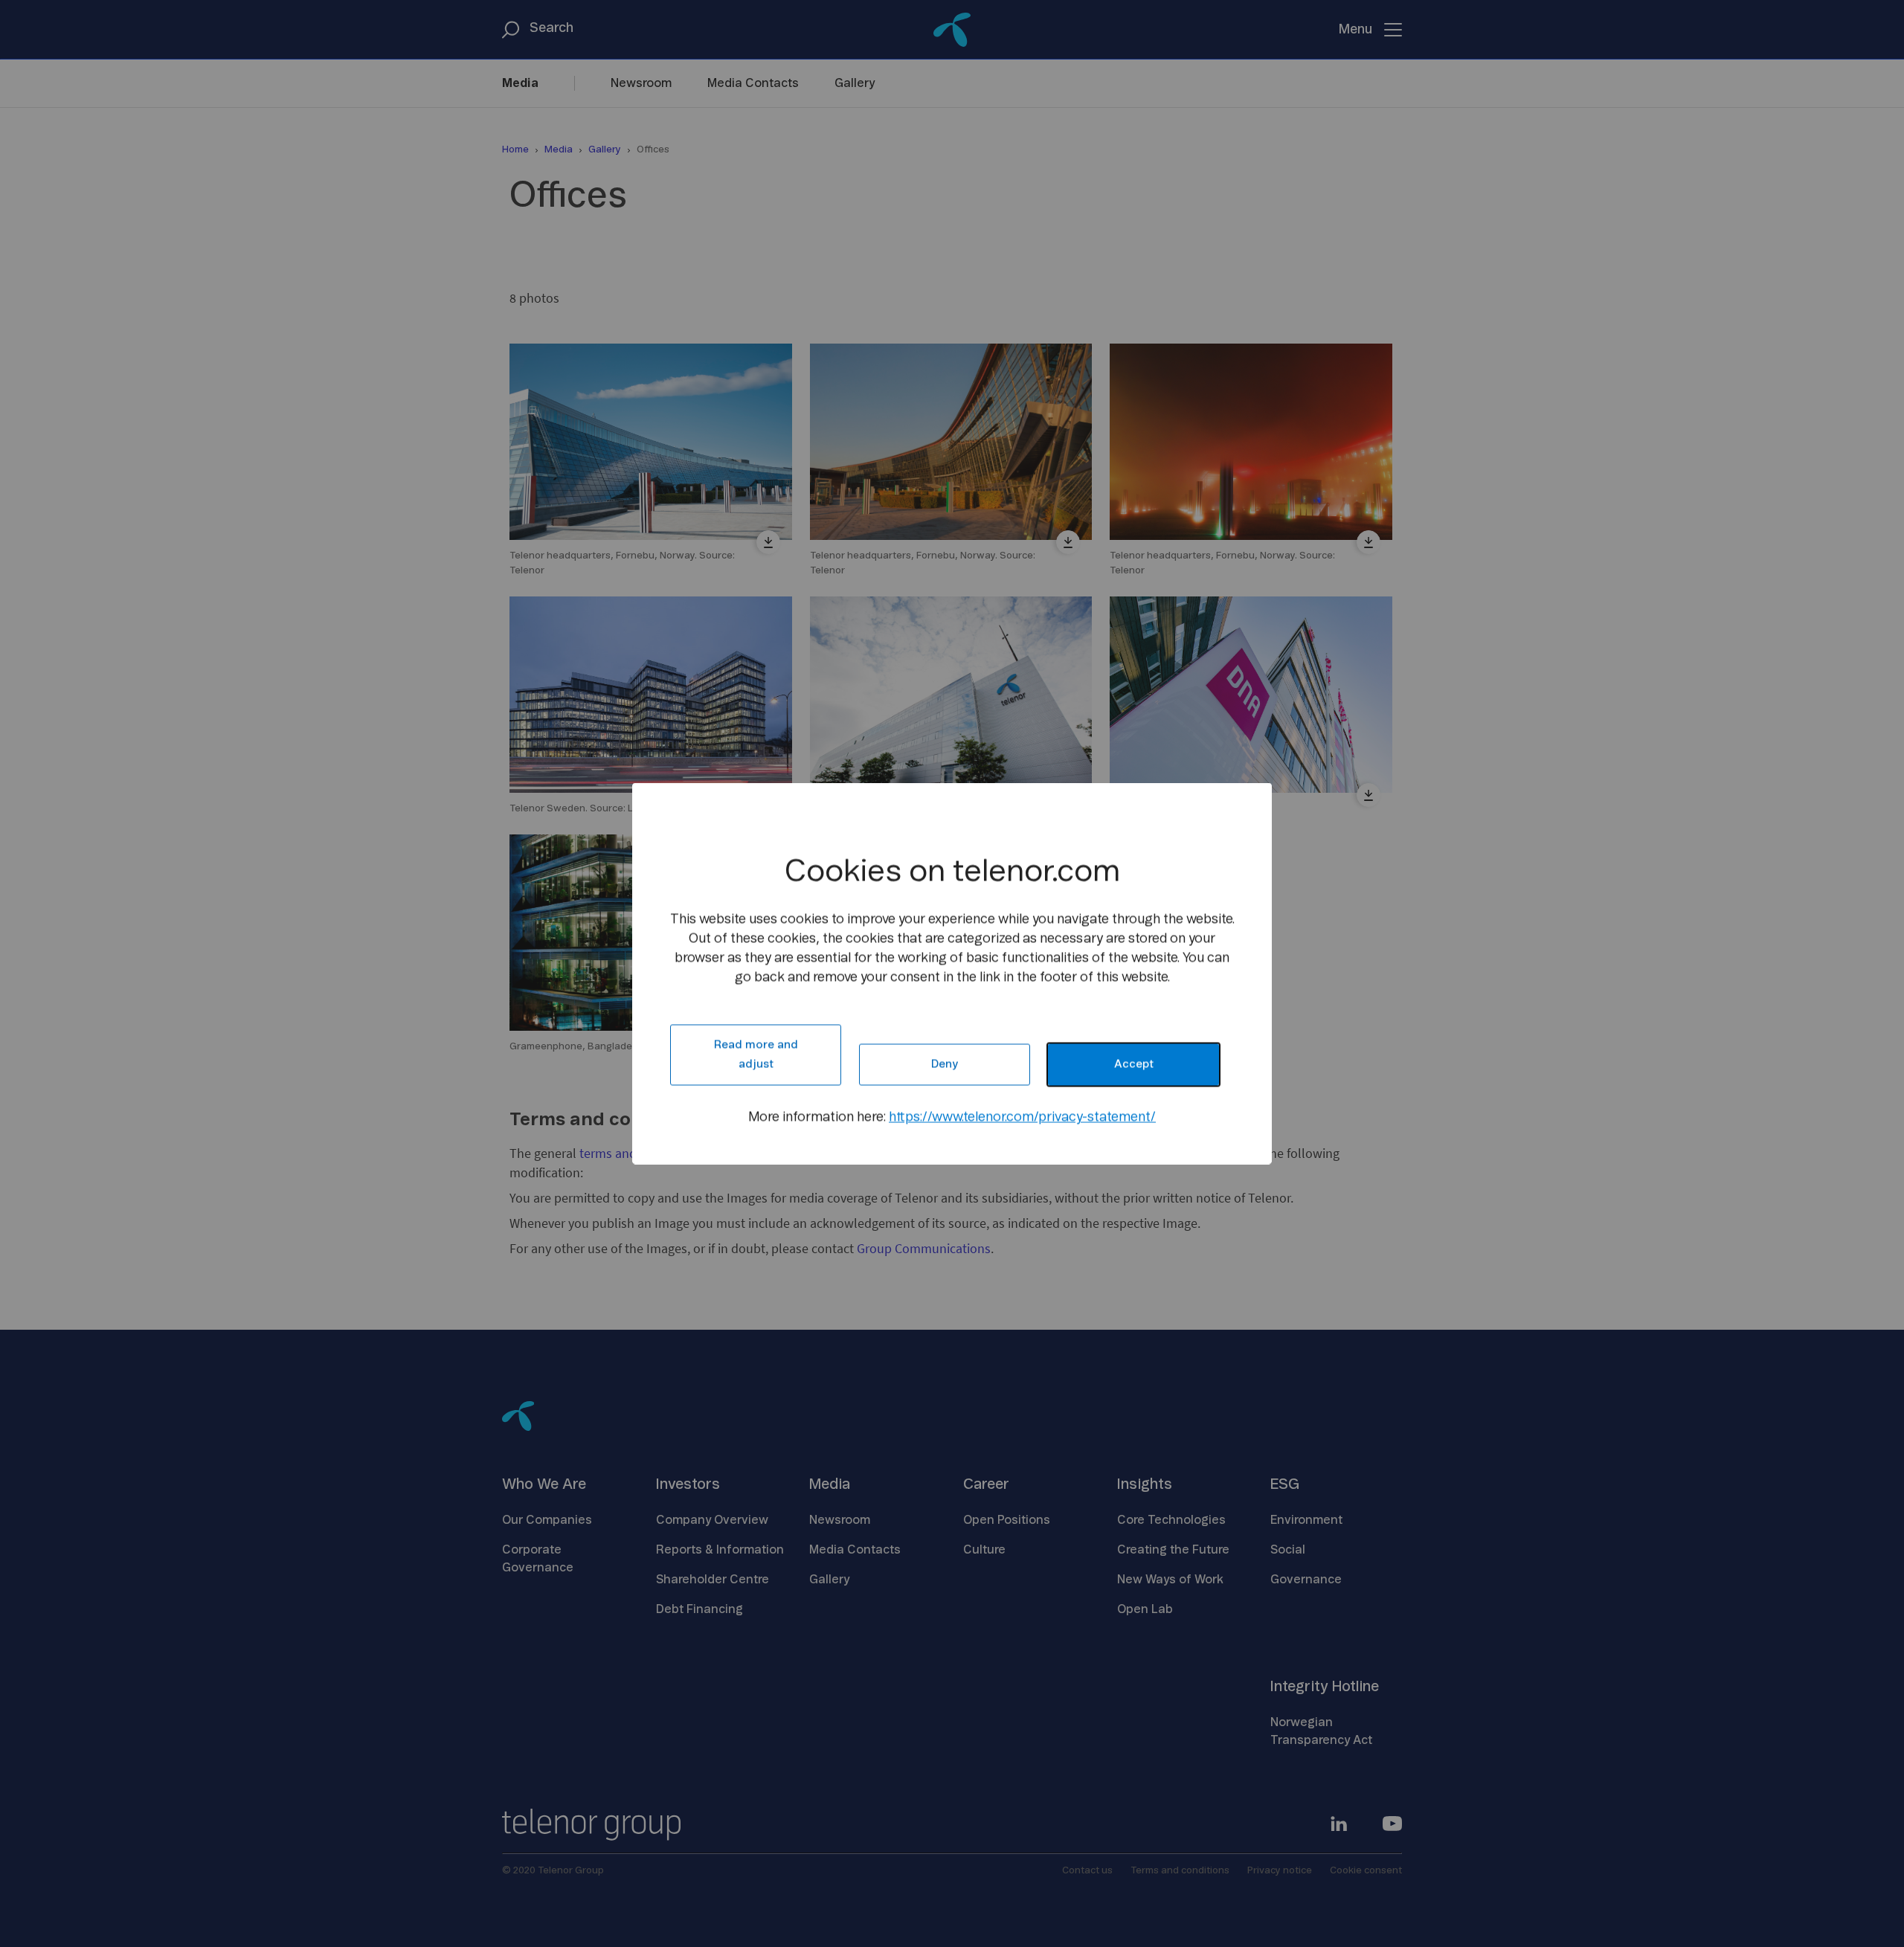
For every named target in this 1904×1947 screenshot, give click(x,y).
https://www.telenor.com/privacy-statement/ (1022, 1118)
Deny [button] (945, 1065)
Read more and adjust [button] (756, 1055)
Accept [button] (1134, 1065)
